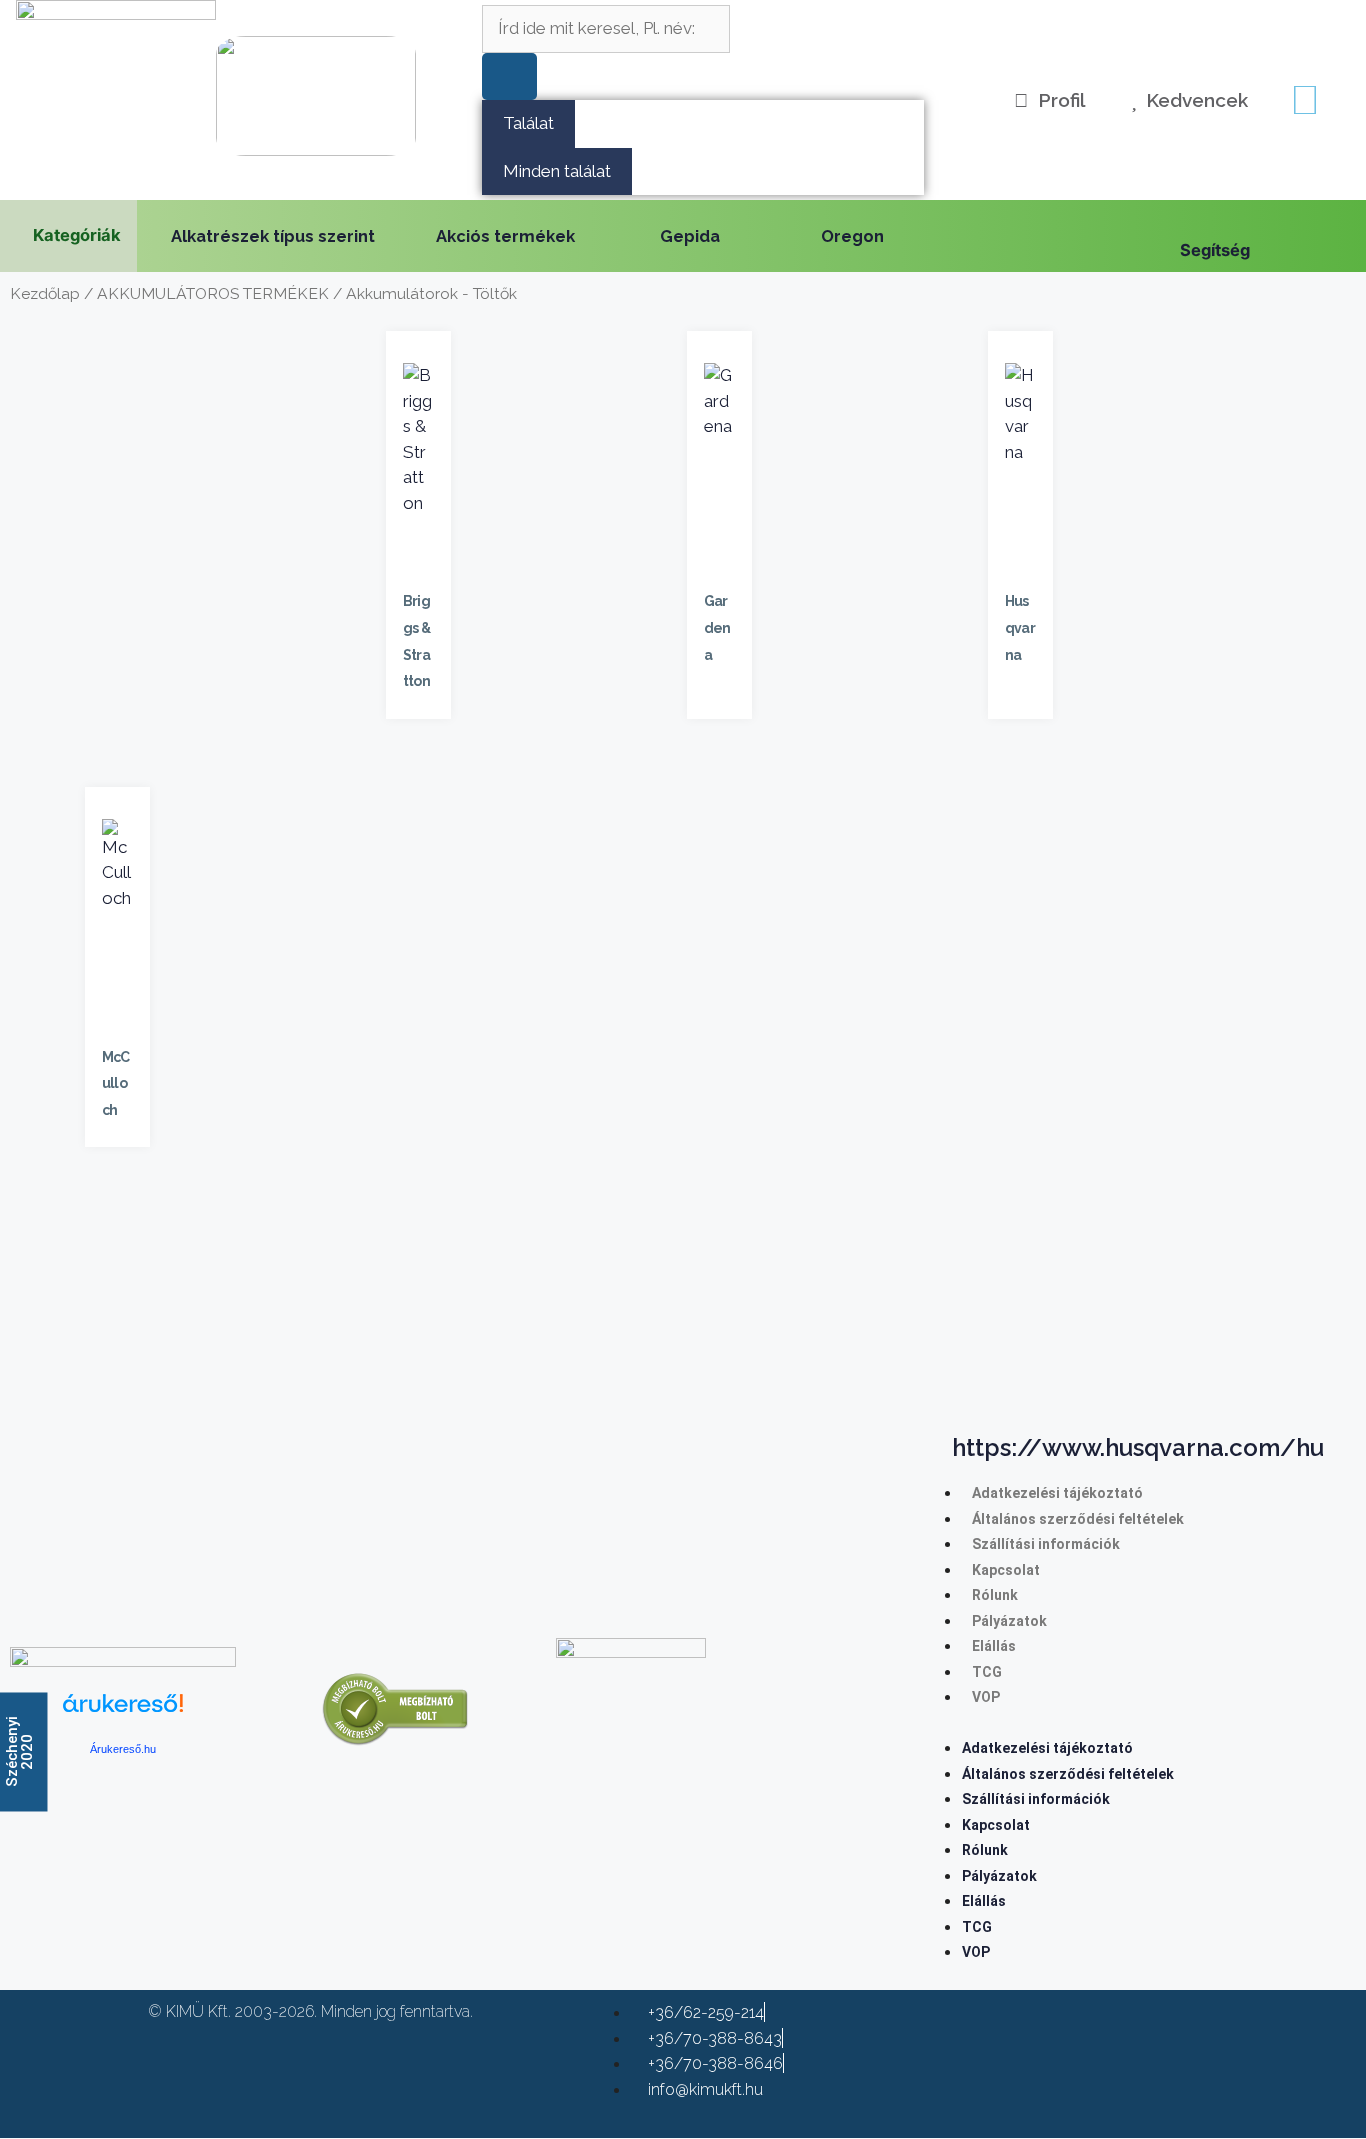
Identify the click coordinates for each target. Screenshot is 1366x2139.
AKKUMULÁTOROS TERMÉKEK (213, 293)
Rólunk (995, 1595)
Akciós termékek (505, 236)
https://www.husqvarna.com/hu (1138, 1447)
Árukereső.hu (123, 1749)
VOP (986, 1697)
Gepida (690, 236)
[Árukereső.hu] (123, 1714)
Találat (528, 123)
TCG (987, 1672)
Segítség (1215, 250)
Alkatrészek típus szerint (273, 236)
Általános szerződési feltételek (1078, 1519)
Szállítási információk (1046, 1544)
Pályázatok (1009, 1621)
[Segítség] (1190, 220)
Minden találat (557, 171)
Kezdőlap (45, 293)
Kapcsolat (1006, 1570)
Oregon (852, 236)
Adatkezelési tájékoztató (1057, 1493)
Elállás (994, 1646)
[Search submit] (509, 77)
